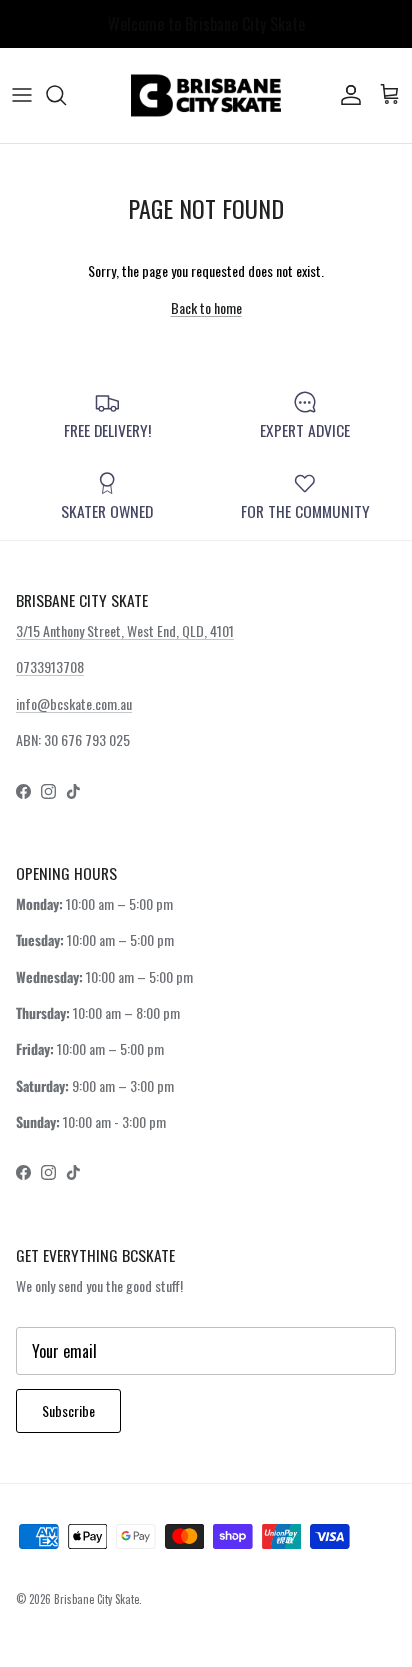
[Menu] (22, 95)
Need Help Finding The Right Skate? (206, 32)
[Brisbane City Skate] (206, 95)
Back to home (206, 307)
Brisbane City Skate (96, 1599)
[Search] (66, 95)
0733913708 (50, 666)
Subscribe (68, 1410)
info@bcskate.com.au (74, 703)
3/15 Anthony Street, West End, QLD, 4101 (125, 630)
